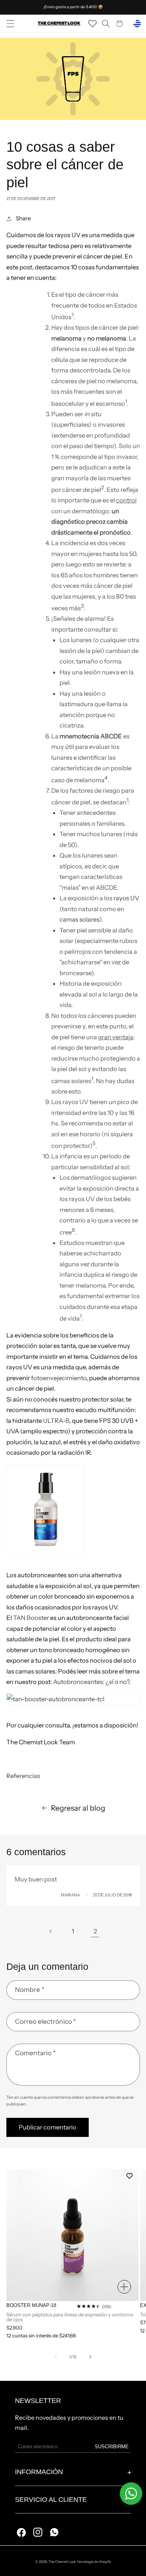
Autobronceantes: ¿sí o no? (91, 1682)
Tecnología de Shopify (94, 2562)
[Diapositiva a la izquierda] (56, 2357)
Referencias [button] (23, 1776)
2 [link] (95, 1931)
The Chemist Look (62, 2562)
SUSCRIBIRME (112, 2447)
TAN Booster (31, 1618)
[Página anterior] (51, 1931)
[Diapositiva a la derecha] (90, 2357)
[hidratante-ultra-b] (73, 1509)
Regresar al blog (78, 1808)
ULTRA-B (56, 1421)
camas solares (79, 919)
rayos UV (126, 898)
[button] (10, 24)
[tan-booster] (73, 1699)
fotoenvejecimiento (59, 1378)
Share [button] (23, 218)
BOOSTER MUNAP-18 (31, 2305)
